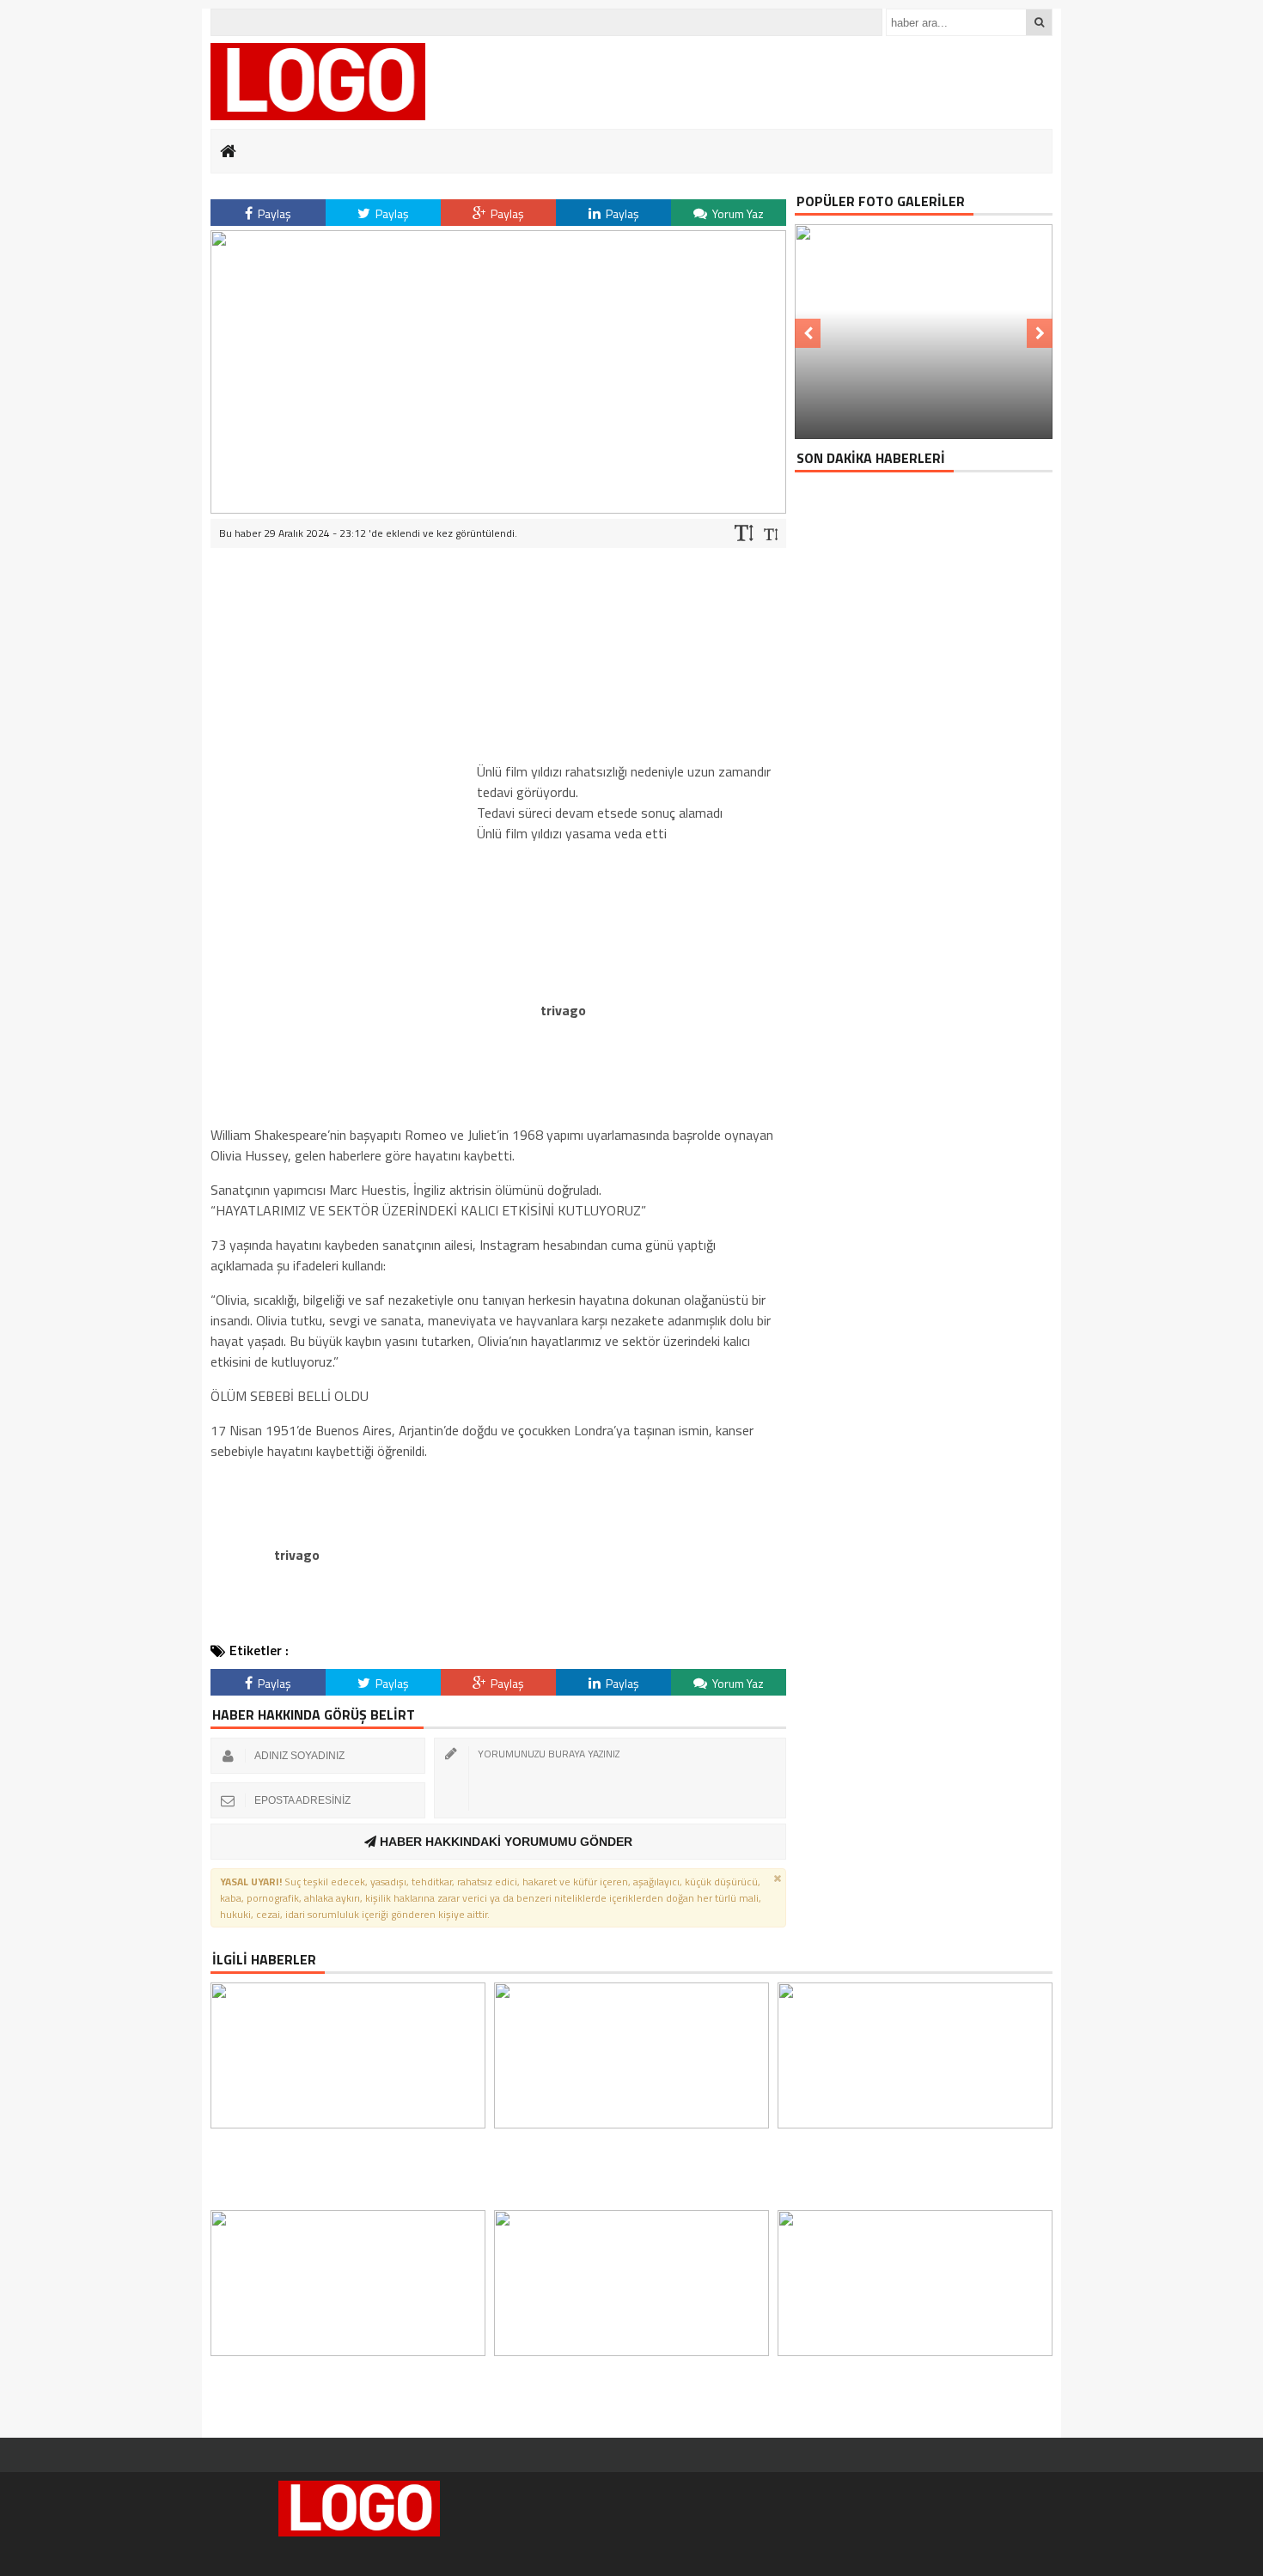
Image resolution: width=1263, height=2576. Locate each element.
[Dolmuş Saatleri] (318, 82)
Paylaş (273, 213)
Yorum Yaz (737, 213)
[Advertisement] (339, 810)
